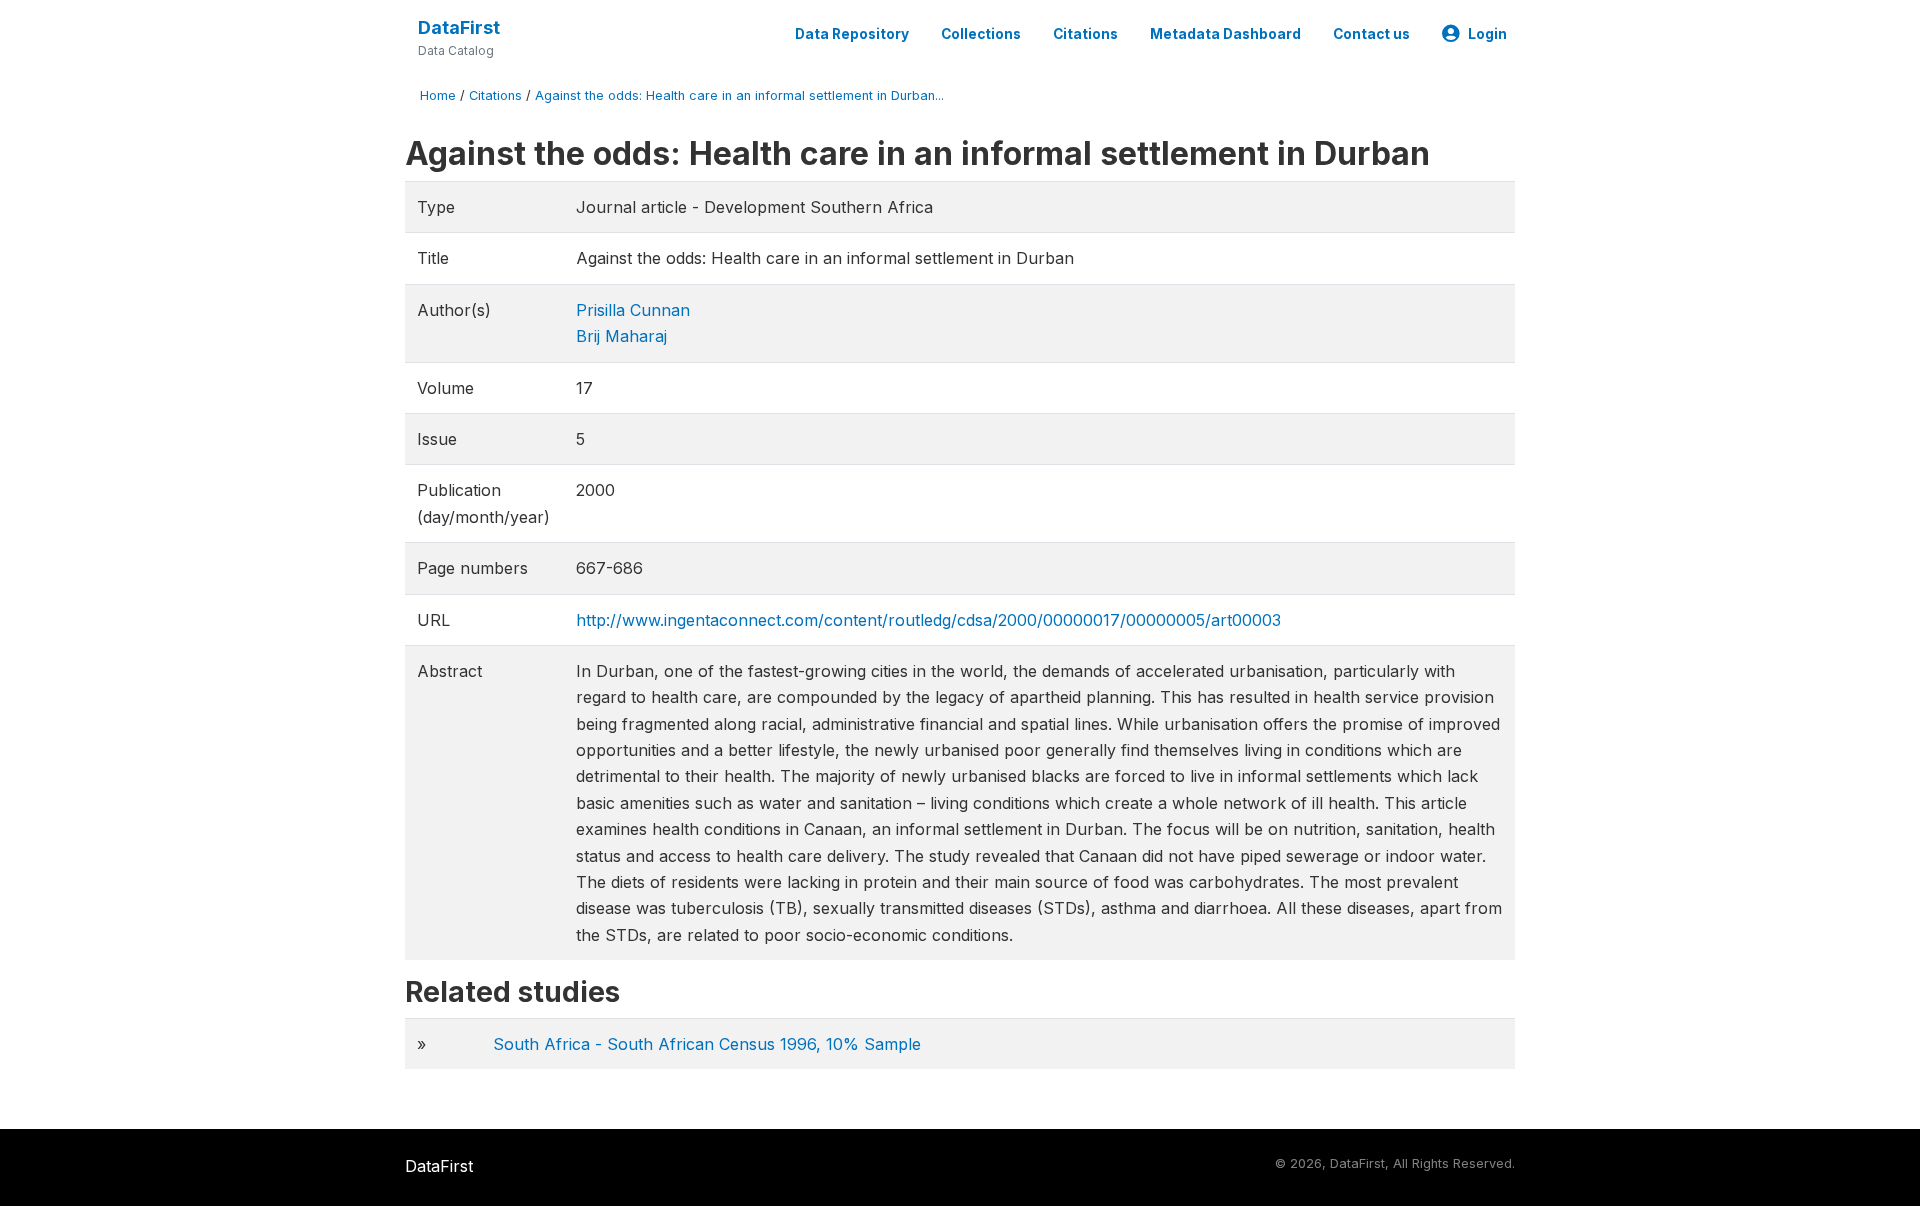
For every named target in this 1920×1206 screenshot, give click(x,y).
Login (1487, 34)
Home (438, 95)
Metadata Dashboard (1225, 34)
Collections (981, 34)
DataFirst (459, 27)
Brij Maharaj (621, 336)
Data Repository (852, 34)
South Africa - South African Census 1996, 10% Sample (707, 1044)
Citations (1085, 34)
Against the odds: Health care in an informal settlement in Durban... (739, 95)
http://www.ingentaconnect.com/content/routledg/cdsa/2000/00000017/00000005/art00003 (928, 620)
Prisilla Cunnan (633, 310)
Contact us (1371, 34)
